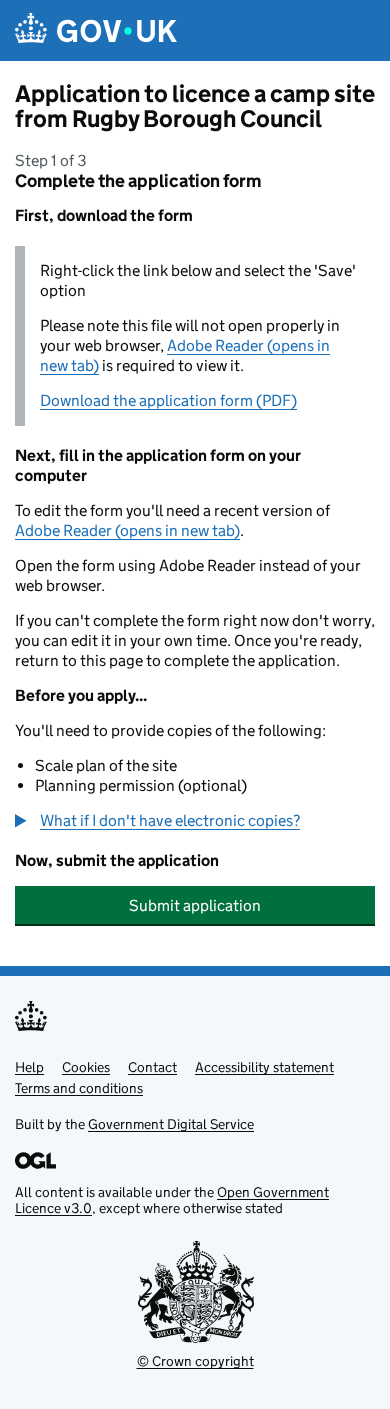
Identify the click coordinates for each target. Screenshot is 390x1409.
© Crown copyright (195, 1361)
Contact (152, 1067)
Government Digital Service (171, 1124)
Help (29, 1067)
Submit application (195, 905)
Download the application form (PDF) (168, 400)
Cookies (86, 1067)
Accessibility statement (264, 1067)
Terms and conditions (79, 1088)
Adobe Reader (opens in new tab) (127, 530)
